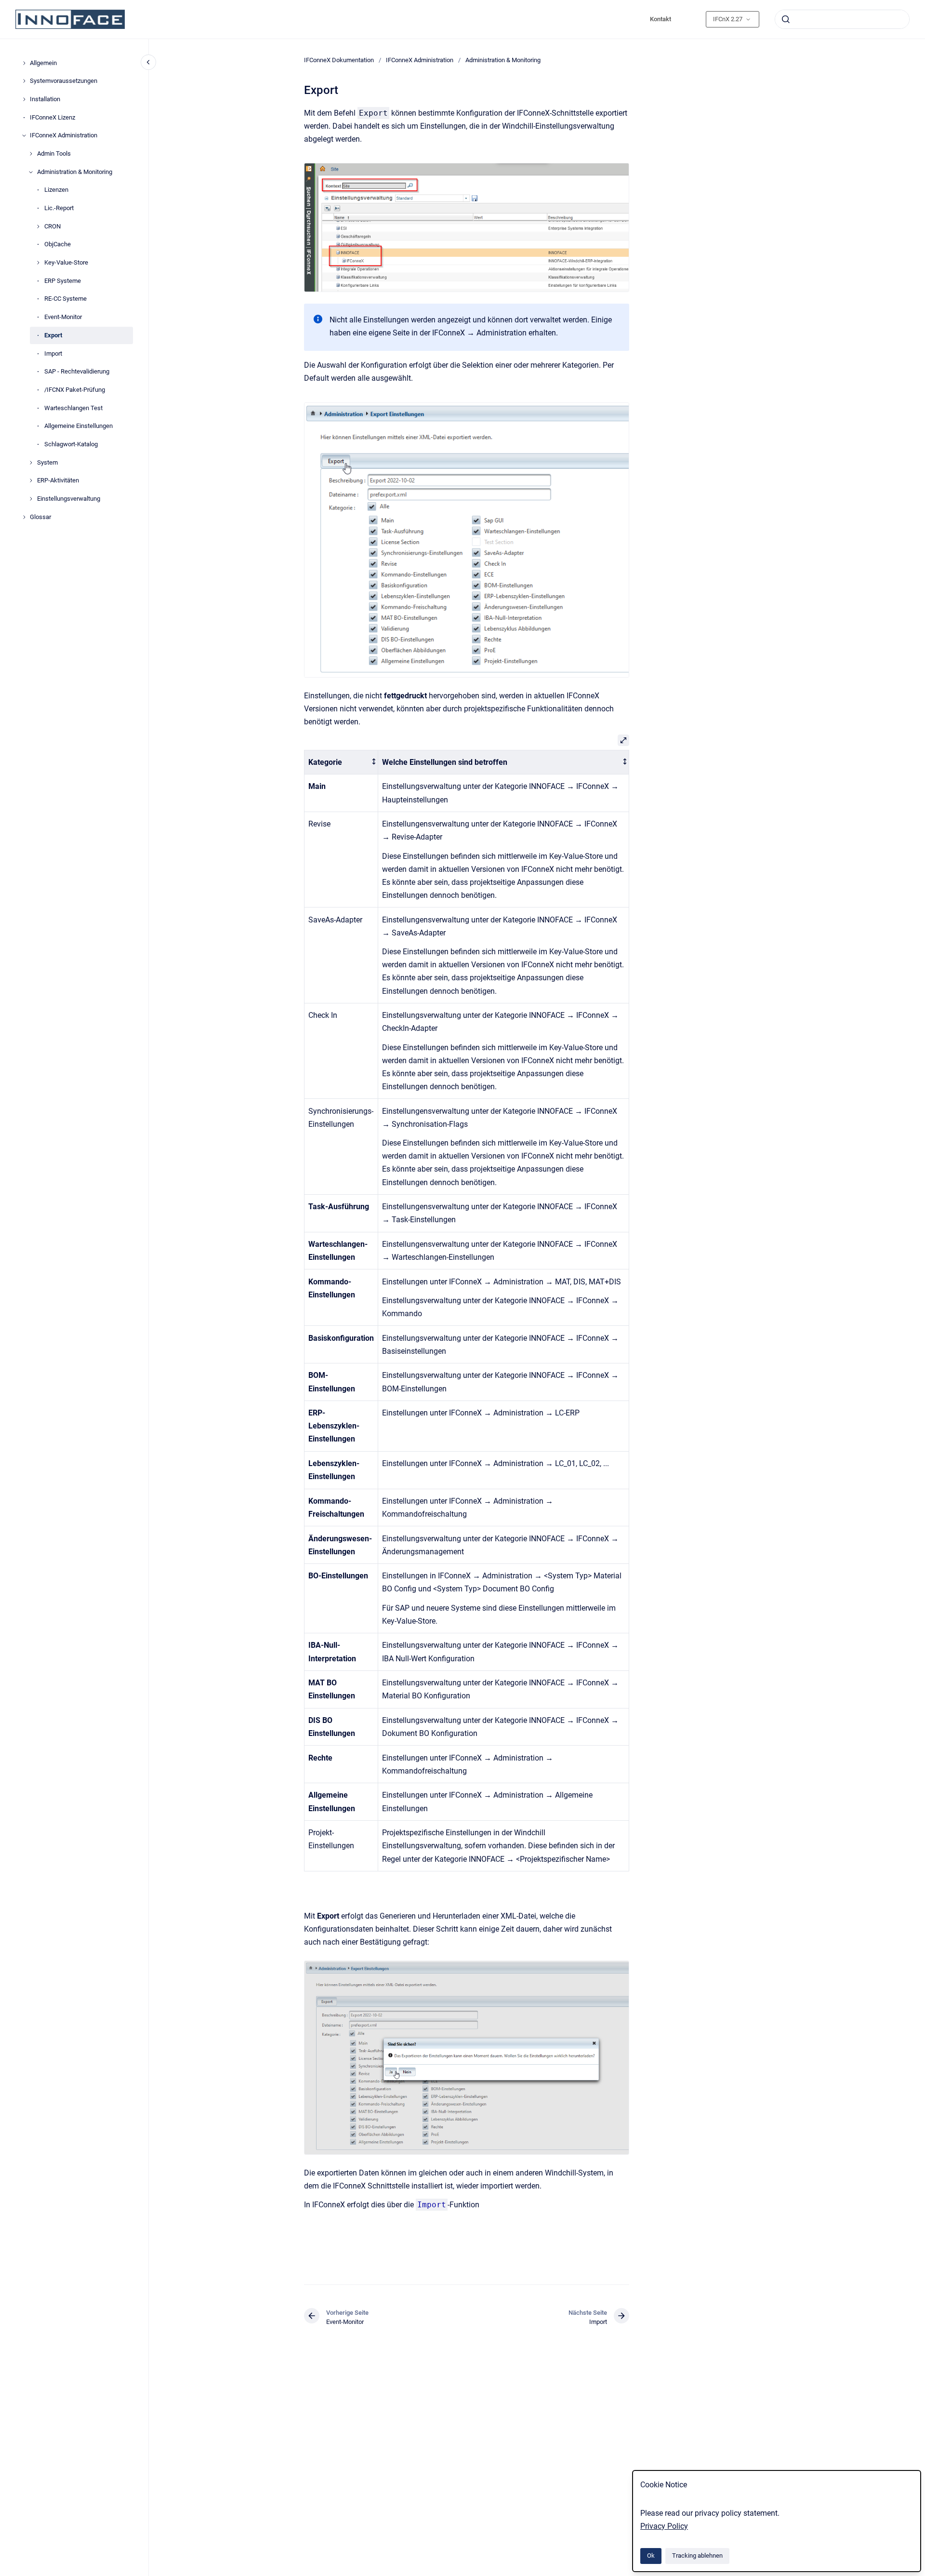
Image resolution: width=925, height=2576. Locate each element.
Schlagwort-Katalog (71, 444)
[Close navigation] (148, 62)
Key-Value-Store (66, 262)
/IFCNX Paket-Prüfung (75, 390)
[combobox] (842, 19)
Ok (651, 2556)
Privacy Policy (664, 2526)
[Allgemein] (24, 63)
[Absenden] (786, 19)
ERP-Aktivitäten (58, 481)
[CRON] (38, 227)
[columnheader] (341, 762)
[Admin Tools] (31, 154)
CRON (53, 226)
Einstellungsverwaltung (69, 499)
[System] (31, 463)
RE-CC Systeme (66, 299)
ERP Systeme (63, 281)
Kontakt (661, 19)
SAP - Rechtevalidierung (77, 371)
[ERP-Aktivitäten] (31, 480)
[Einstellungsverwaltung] (31, 499)
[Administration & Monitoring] (31, 172)
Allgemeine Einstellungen (79, 426)
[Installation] (24, 99)
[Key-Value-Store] (38, 263)
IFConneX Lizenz (53, 117)
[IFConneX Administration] (24, 135)
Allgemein (43, 63)
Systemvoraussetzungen (64, 81)
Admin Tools (54, 153)
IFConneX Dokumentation (339, 60)
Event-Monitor (63, 317)
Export (53, 335)
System (47, 462)
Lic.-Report (59, 208)
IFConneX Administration (64, 136)
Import (53, 354)
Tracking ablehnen (697, 2556)
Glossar (40, 517)
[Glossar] (24, 517)
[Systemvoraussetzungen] (24, 81)
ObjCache (58, 245)
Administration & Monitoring (75, 172)
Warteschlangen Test (73, 408)
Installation (45, 99)
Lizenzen (56, 190)
